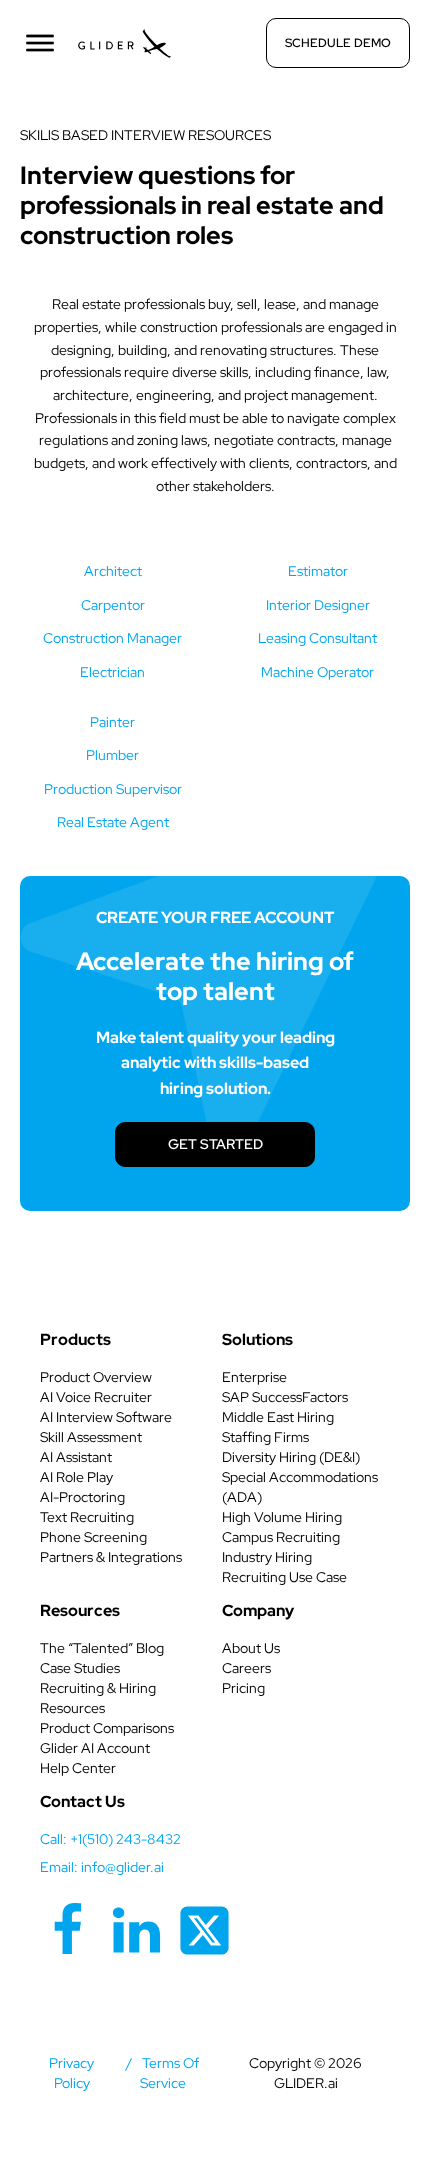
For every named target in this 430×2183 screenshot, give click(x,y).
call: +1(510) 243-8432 (110, 1839)
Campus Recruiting (281, 1537)
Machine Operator (317, 672)
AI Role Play (76, 1477)
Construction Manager (112, 638)
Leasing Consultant (317, 638)
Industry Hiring (267, 1557)
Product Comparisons (107, 1728)
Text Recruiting (87, 1517)
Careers (246, 1668)
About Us (251, 1648)
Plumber (112, 755)
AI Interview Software (106, 1417)
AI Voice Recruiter (96, 1397)
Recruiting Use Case (284, 1577)
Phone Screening (93, 1537)
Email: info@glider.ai (102, 1867)
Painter (112, 722)
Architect (113, 571)
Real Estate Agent (113, 822)
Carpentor (113, 605)
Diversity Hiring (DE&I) (291, 1457)
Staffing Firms (265, 1437)
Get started (215, 1144)
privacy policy (71, 2073)
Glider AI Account (95, 1748)
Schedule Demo (338, 43)
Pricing (243, 1688)
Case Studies (80, 1668)
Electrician (112, 672)
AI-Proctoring (82, 1497)
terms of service (170, 2073)
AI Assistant (76, 1457)
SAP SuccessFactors (285, 1397)
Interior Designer (318, 605)
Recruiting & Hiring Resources (98, 1698)
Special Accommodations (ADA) (300, 1487)
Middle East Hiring (278, 1417)
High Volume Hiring (282, 1517)
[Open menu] (40, 43)
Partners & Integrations (111, 1557)
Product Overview (96, 1377)
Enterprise (254, 1377)
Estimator (318, 571)
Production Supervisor (113, 789)
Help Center (78, 1768)
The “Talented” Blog (102, 1648)
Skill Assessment (91, 1437)
